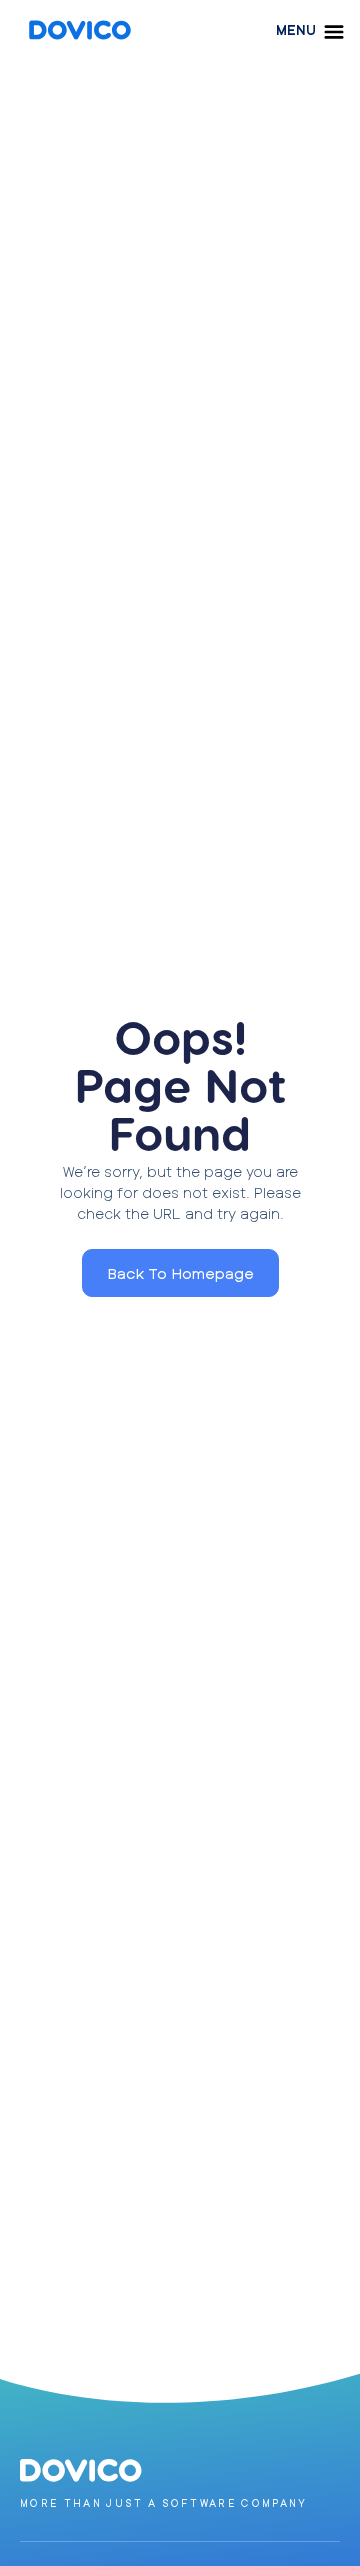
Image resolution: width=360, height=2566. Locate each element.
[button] (180, 1273)
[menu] (334, 32)
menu (296, 29)
